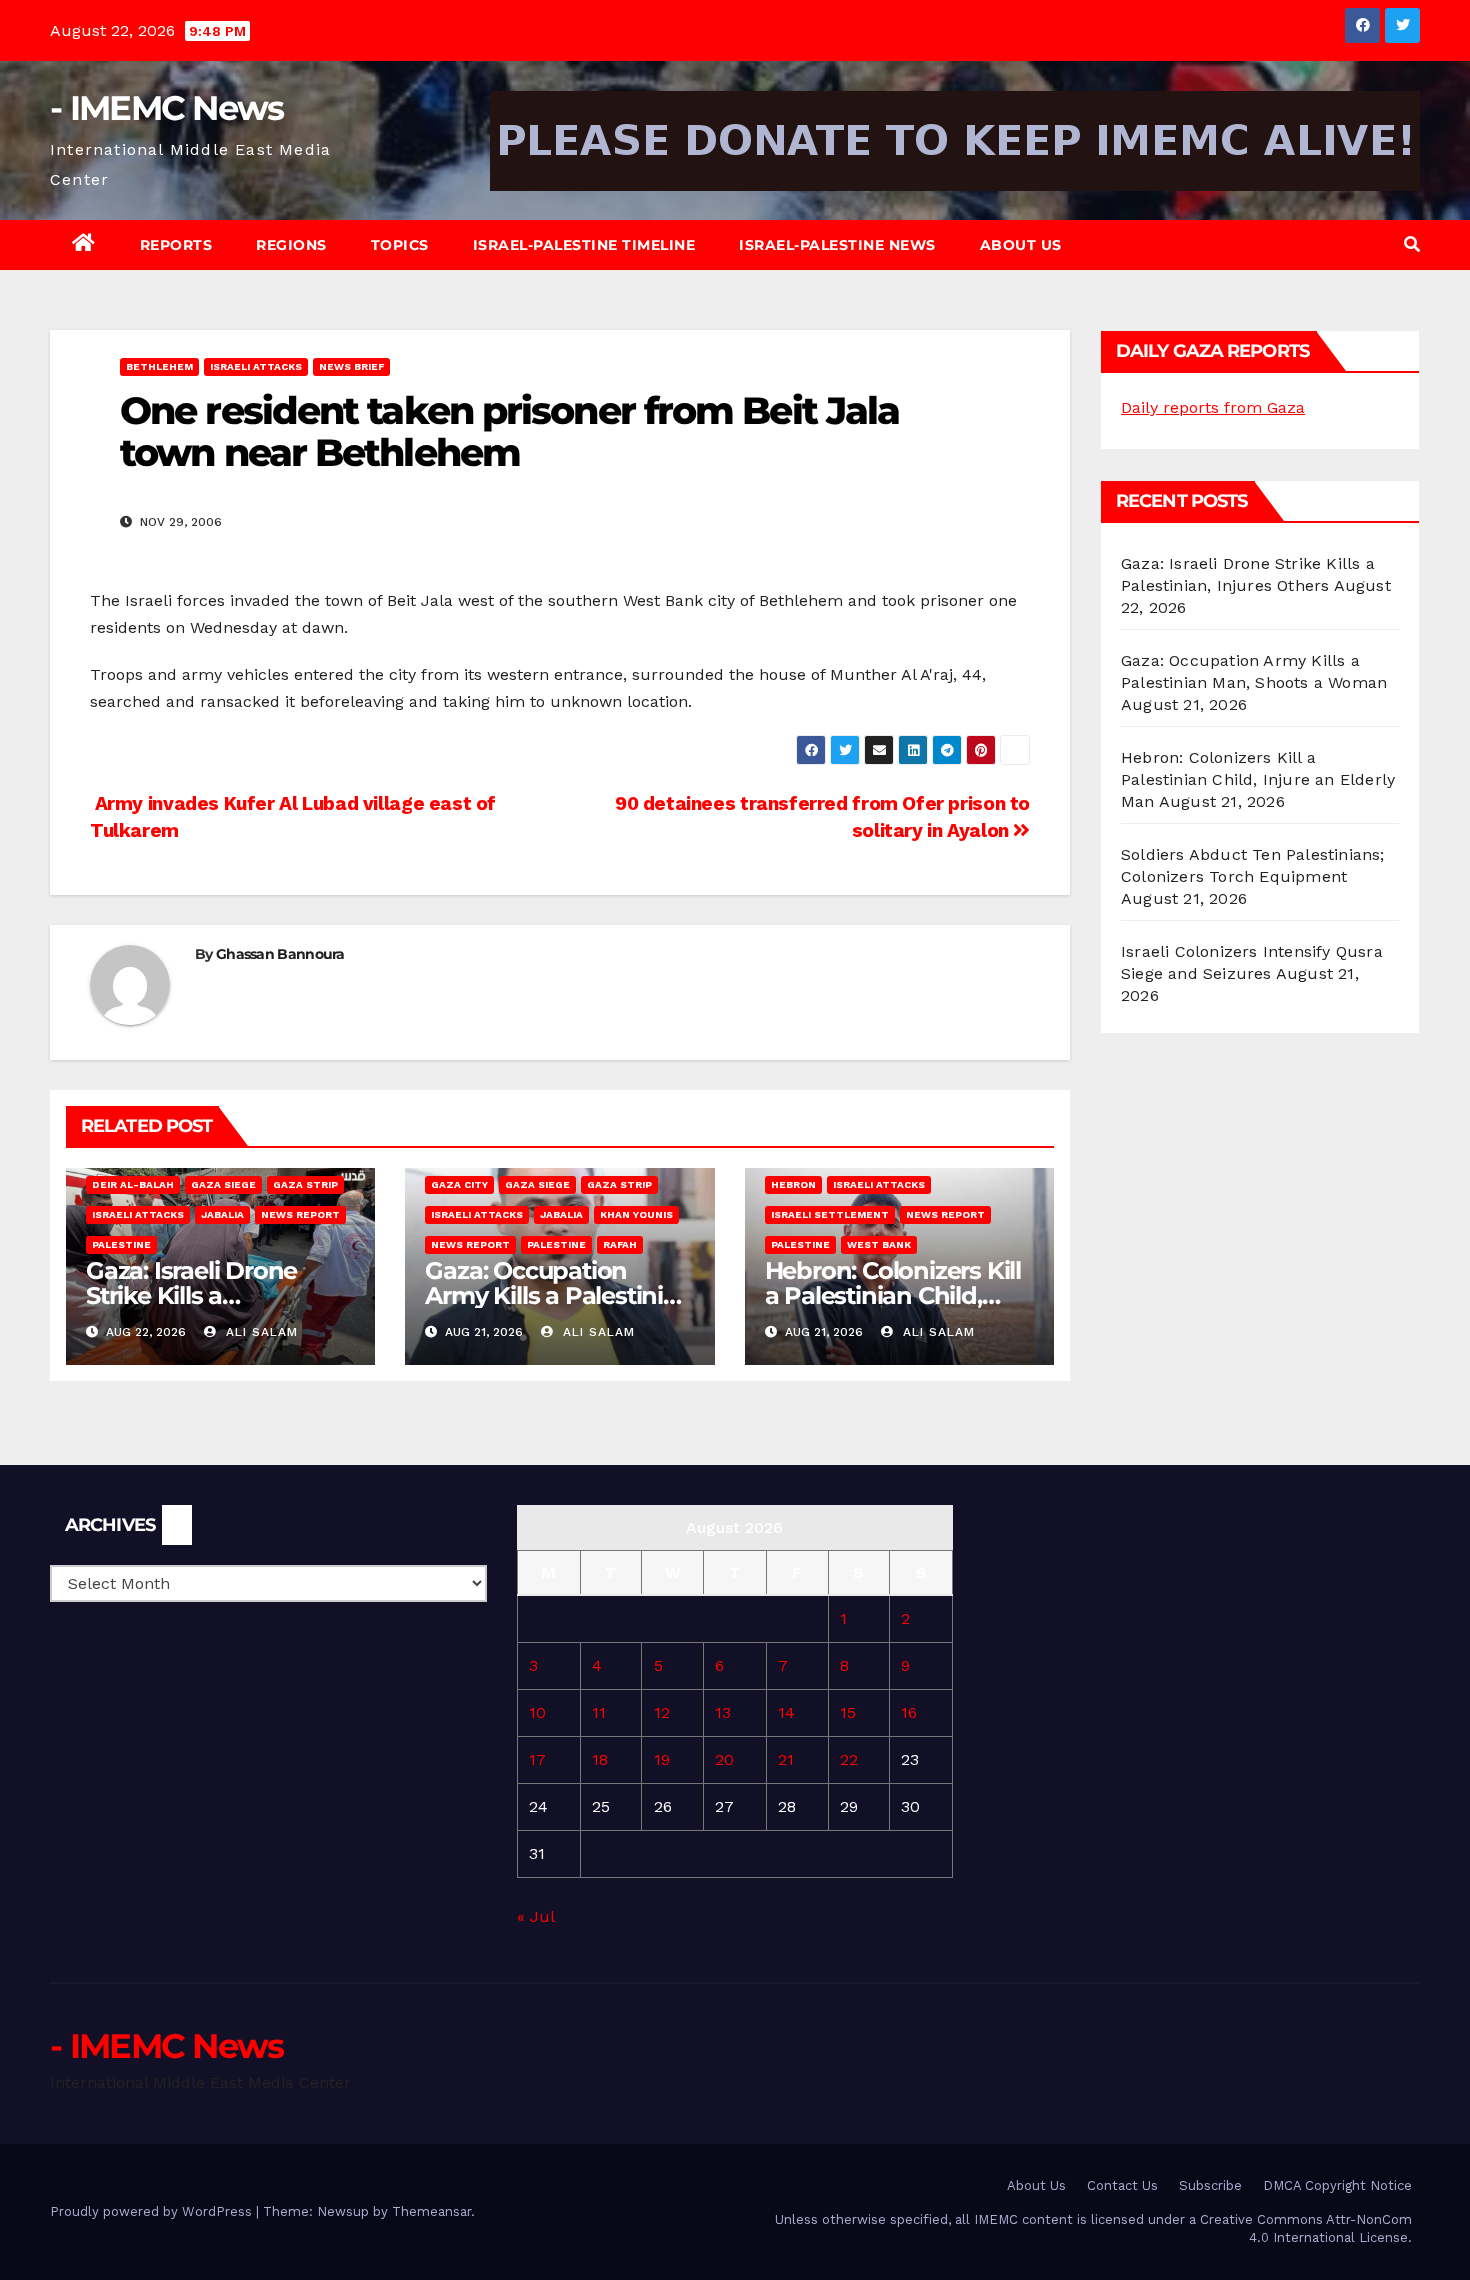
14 (786, 1712)
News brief (351, 366)
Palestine (121, 1244)
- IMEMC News (167, 108)
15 (848, 1712)
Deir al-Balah (133, 1184)
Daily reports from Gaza (1213, 407)
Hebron (793, 1184)
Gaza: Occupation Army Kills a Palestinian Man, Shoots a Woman (558, 1295)
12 (662, 1712)
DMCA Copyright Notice (1337, 2185)
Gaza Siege (223, 1184)
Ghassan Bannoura (280, 954)
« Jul (535, 1916)
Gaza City (459, 1184)
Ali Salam (259, 1332)
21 (786, 1759)
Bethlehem (159, 366)
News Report (300, 1214)
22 (849, 1759)
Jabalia (222, 1214)
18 (600, 1759)
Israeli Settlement (830, 1214)
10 (537, 1712)
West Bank (879, 1244)
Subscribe (1210, 2185)
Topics (400, 245)
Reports (176, 245)
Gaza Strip (305, 1184)
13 (723, 1712)
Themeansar (431, 2211)
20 (724, 1759)
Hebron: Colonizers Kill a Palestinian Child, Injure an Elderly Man (893, 1295)
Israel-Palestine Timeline (584, 245)
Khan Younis (636, 1214)
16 (909, 1712)
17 (537, 1759)
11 (599, 1712)
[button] (1412, 244)
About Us (1021, 245)
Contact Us (1122, 2185)
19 (662, 1759)
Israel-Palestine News (837, 245)
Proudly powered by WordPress (153, 2211)
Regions (291, 245)
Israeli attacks (256, 366)
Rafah (620, 1244)
